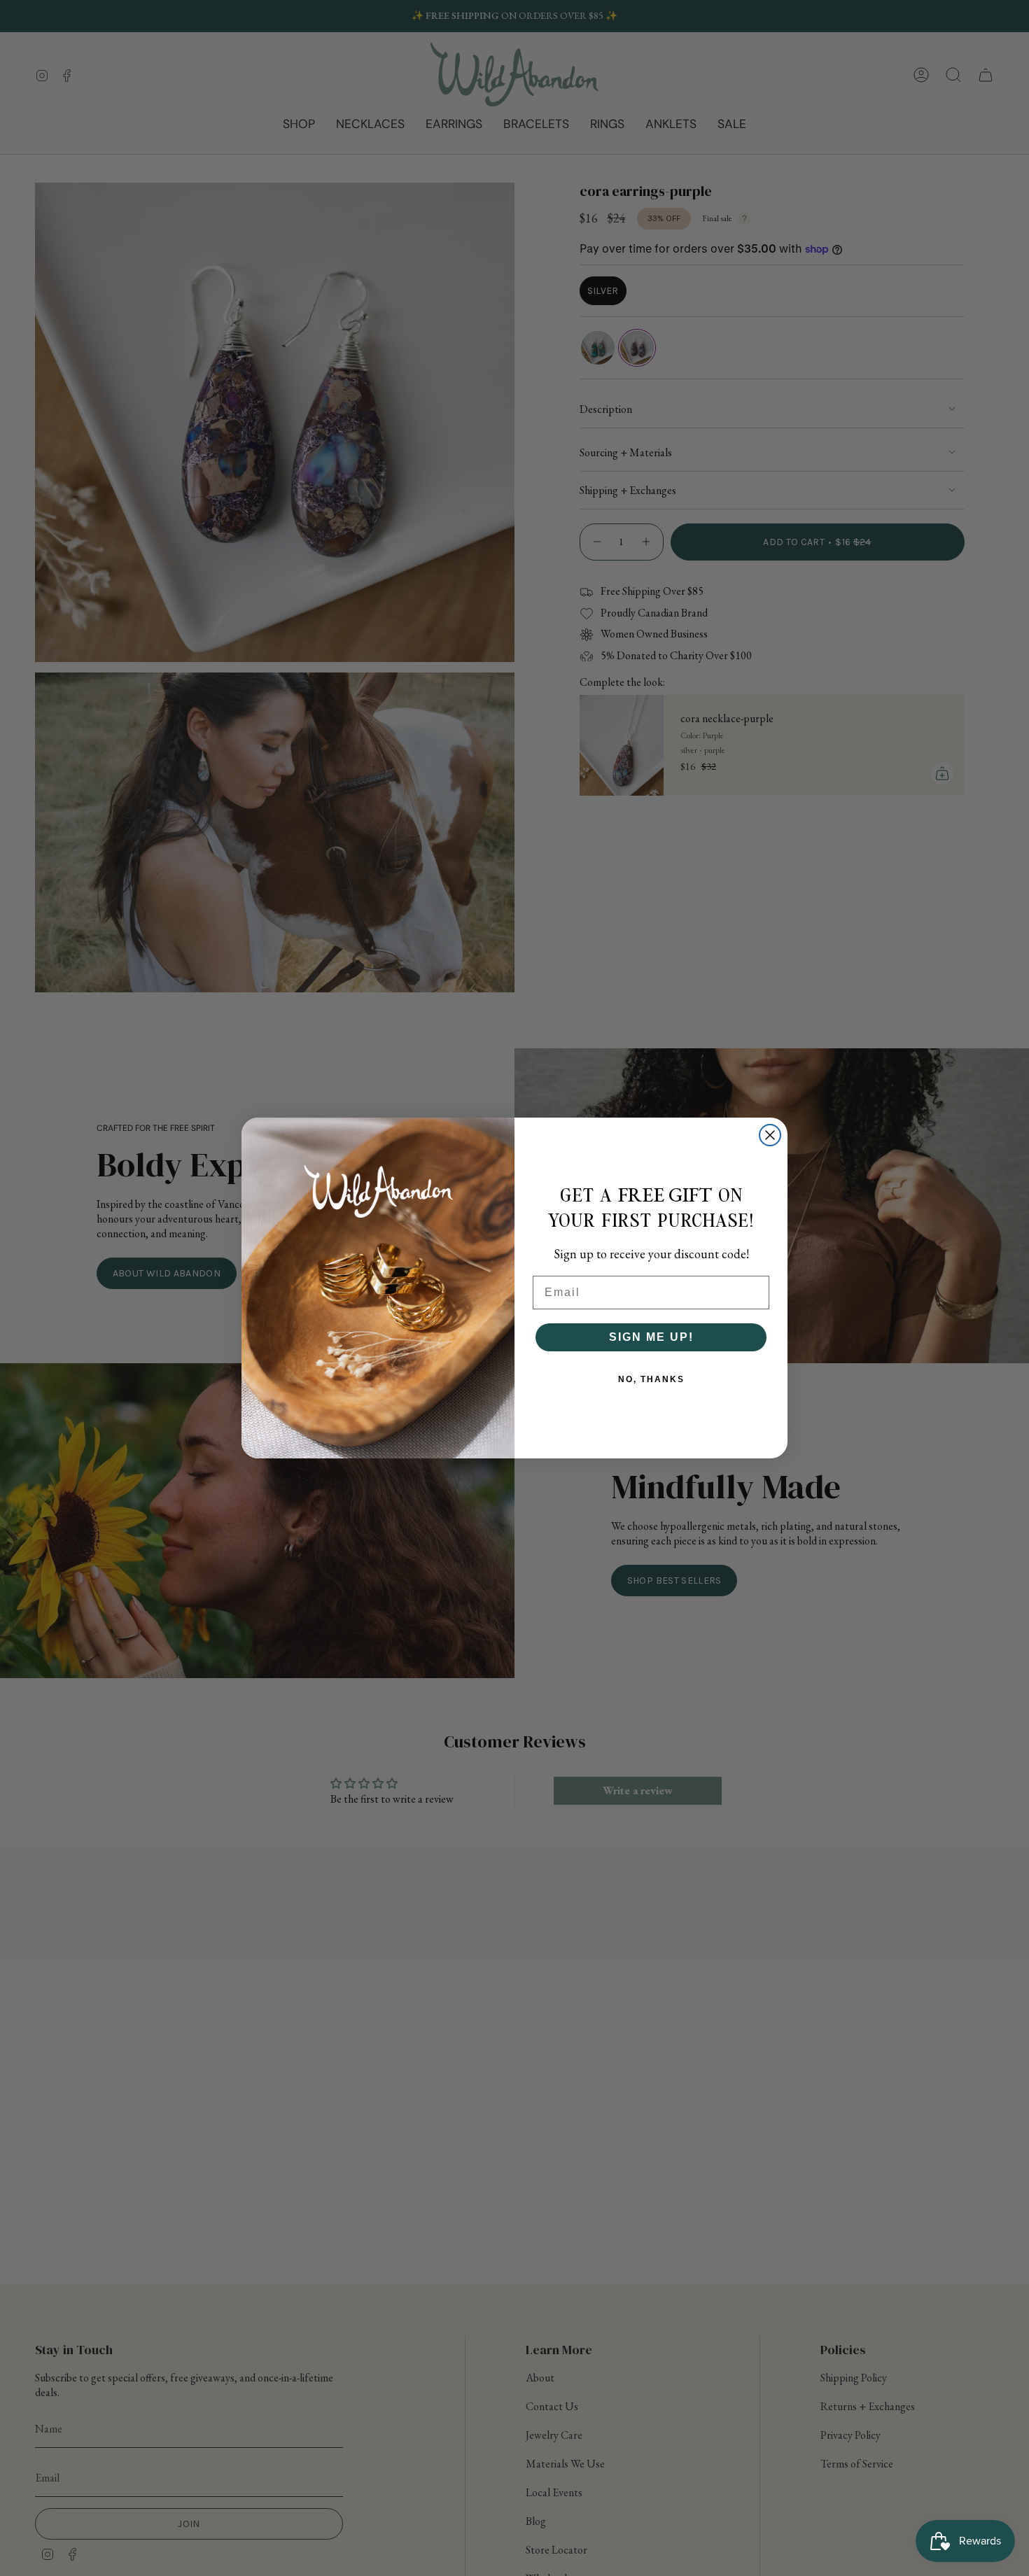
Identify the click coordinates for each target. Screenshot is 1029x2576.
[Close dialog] (770, 1135)
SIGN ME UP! (651, 1337)
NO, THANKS (651, 1379)
